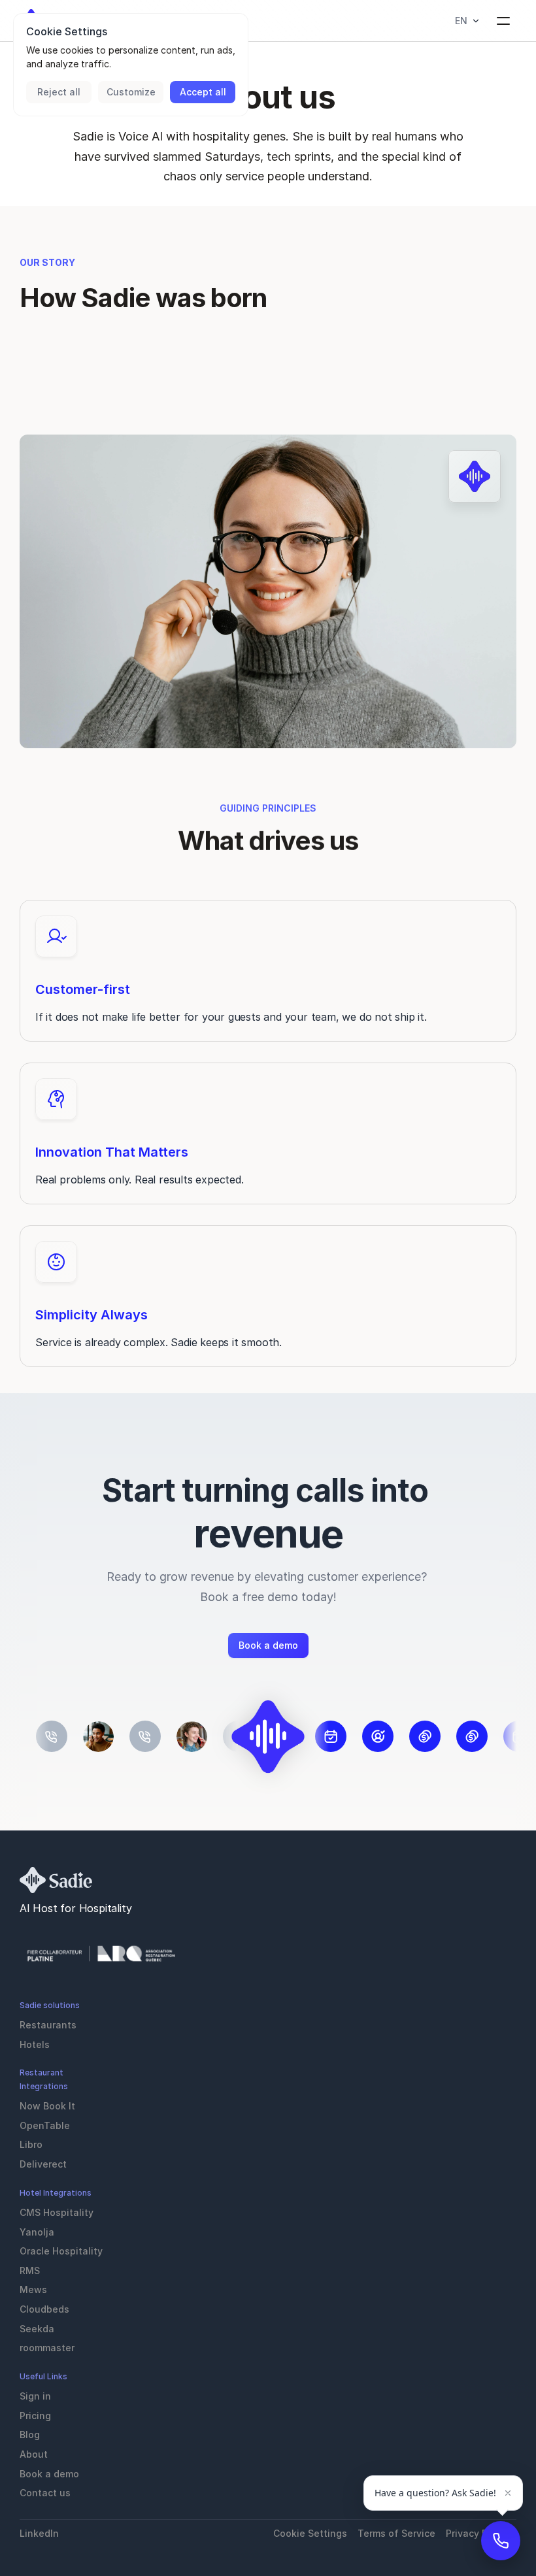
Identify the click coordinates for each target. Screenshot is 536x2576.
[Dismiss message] (508, 2493)
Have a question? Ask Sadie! (435, 2493)
